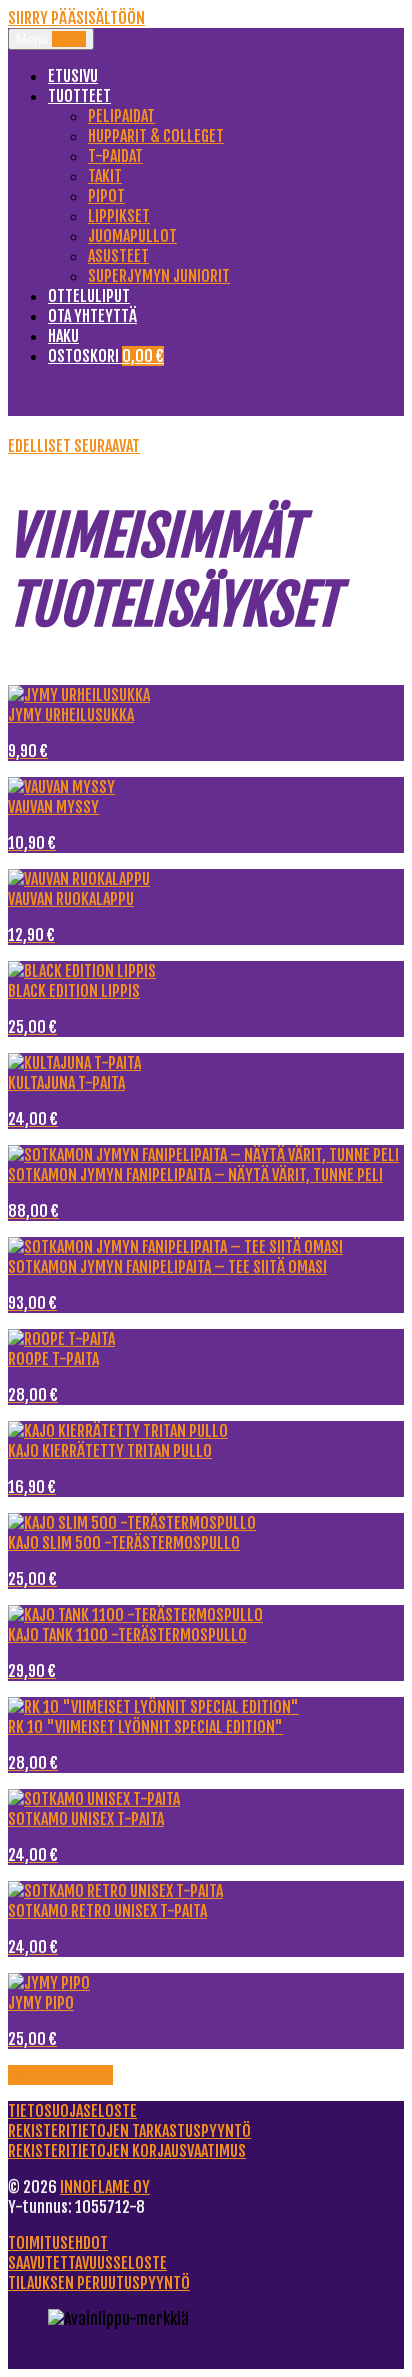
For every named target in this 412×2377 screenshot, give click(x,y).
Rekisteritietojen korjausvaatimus (127, 2151)
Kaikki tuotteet (60, 2075)
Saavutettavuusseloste (87, 2263)
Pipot (106, 196)
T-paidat (115, 156)
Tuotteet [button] (79, 96)
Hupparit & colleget (156, 136)
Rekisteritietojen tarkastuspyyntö (129, 2131)
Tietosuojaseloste (72, 2111)
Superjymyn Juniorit (159, 276)
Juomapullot (132, 236)
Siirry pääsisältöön (76, 18)
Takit (105, 176)
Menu (51, 39)
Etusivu (73, 76)
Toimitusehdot (58, 2243)
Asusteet (118, 256)
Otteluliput (89, 296)
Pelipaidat (121, 116)
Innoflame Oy (105, 2187)
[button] (41, 446)
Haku (63, 336)
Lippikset (119, 216)
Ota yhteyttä (92, 316)
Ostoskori (106, 356)
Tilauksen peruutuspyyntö (99, 2283)
